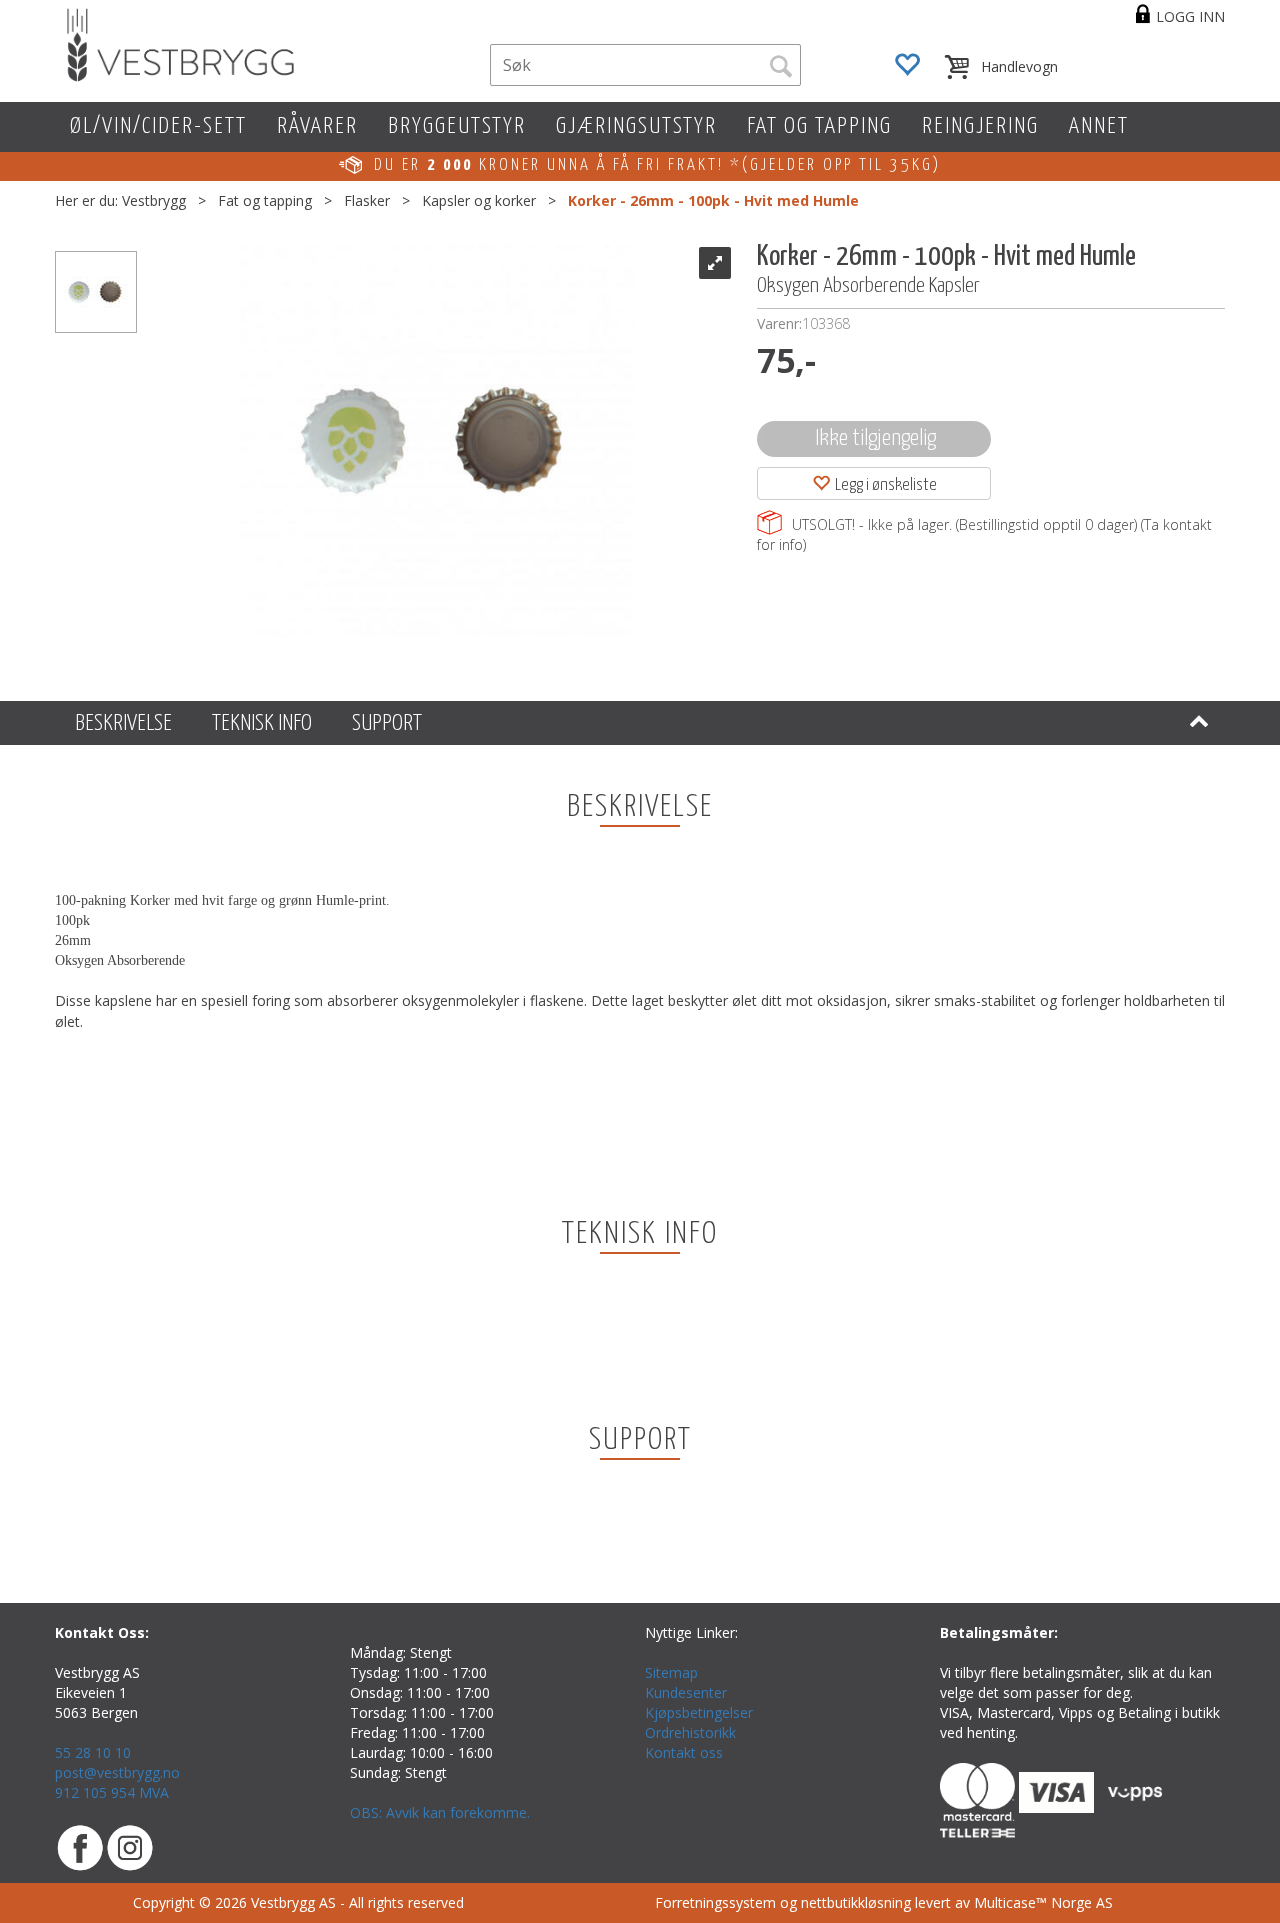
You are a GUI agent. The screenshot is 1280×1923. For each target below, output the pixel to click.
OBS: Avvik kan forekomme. (440, 1812)
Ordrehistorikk (690, 1732)
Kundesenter (686, 1692)
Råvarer (317, 126)
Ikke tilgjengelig (875, 438)
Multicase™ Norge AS (1043, 1902)
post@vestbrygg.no (117, 1772)
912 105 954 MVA (112, 1792)
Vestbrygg (154, 200)
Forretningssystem (715, 1902)
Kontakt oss (684, 1752)
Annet (1099, 126)
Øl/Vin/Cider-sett (158, 126)
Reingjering (980, 126)
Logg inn (1190, 16)
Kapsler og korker (479, 200)
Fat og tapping (819, 126)
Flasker (367, 200)
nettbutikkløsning (856, 1902)
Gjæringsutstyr (636, 126)
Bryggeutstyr (457, 126)
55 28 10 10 (93, 1752)
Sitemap (671, 1672)
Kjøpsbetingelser (699, 1712)
